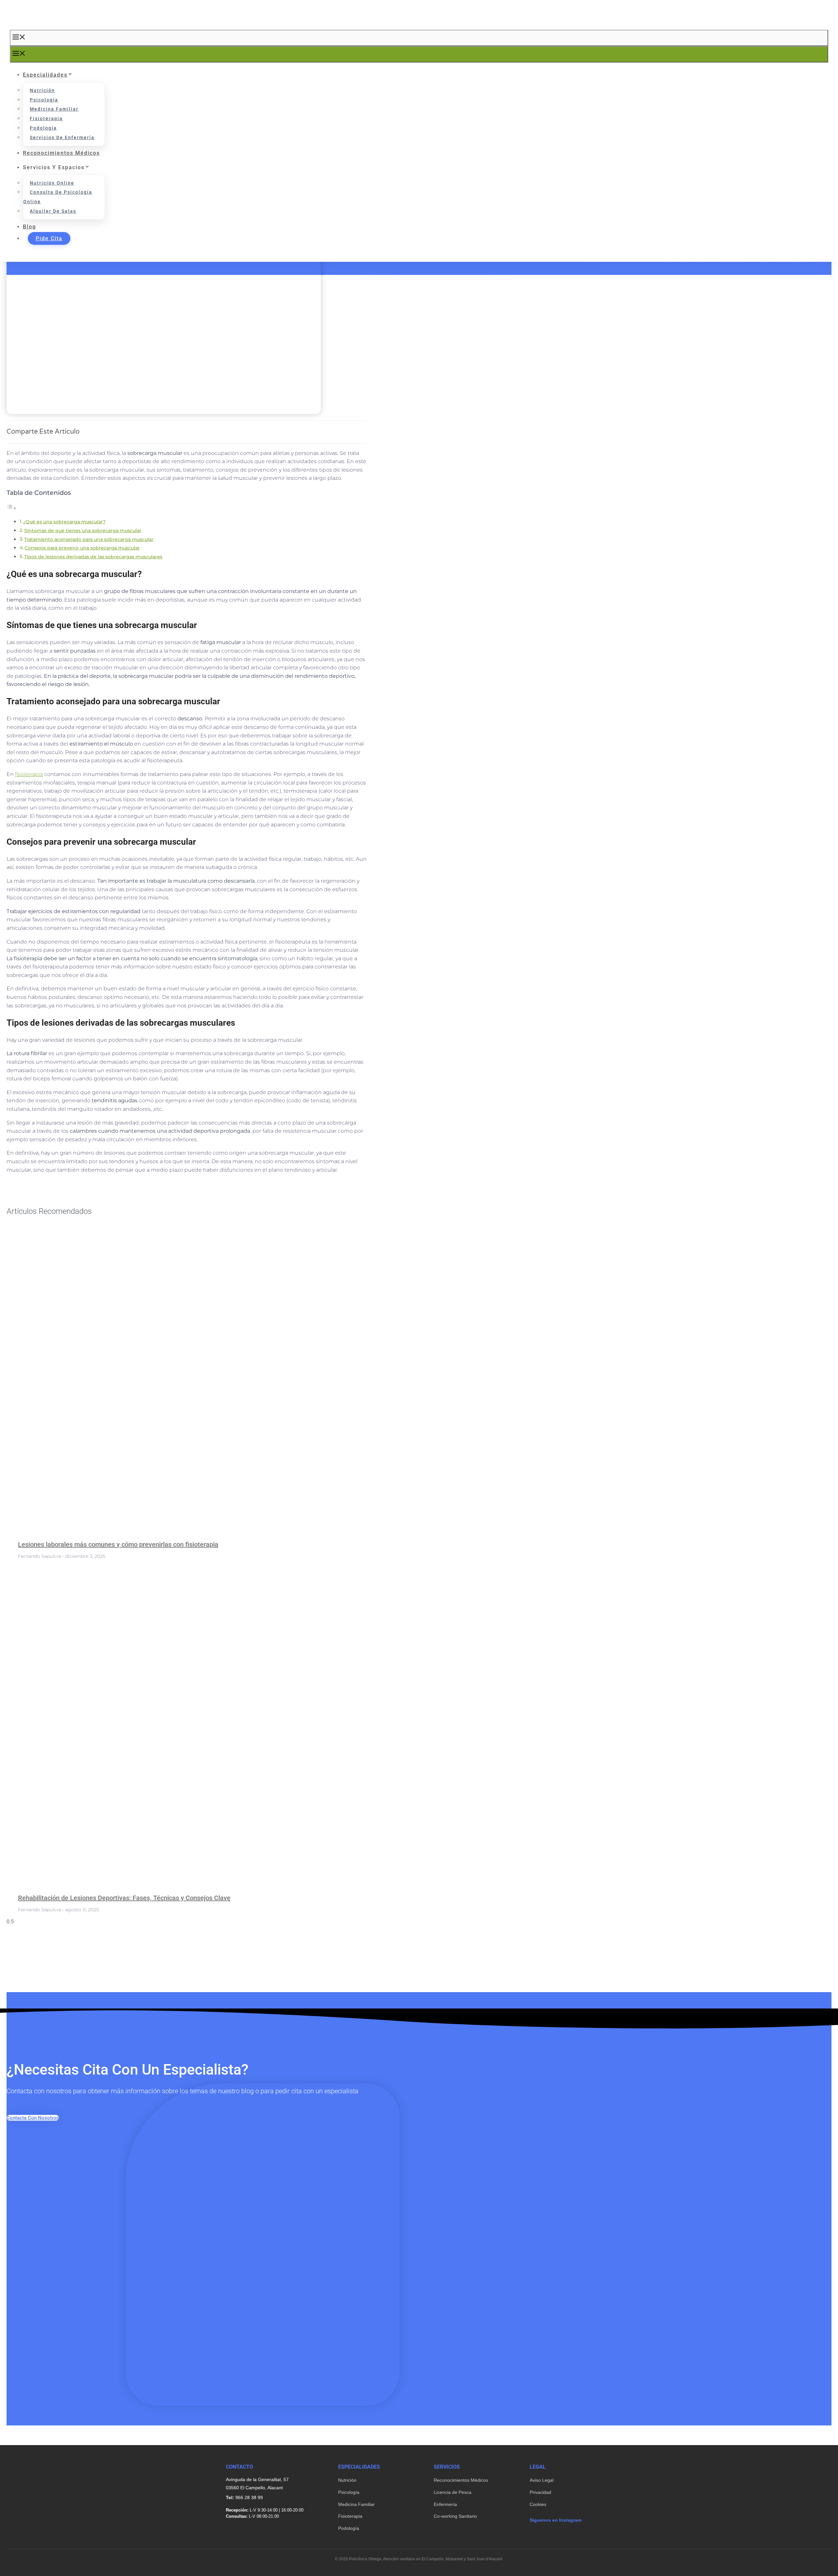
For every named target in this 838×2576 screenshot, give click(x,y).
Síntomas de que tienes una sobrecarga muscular (83, 531)
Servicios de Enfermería (62, 137)
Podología (43, 128)
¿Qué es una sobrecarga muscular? (64, 522)
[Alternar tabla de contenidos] (11, 508)
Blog (29, 227)
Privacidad (540, 2492)
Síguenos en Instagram (556, 2520)
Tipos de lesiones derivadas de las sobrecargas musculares (93, 557)
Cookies (538, 2504)
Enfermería (445, 2504)
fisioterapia (29, 774)
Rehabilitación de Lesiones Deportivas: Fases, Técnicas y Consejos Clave (124, 1898)
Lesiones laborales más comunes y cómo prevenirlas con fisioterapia (118, 1544)
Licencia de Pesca (453, 2492)
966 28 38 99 (249, 2497)
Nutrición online (52, 183)
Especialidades (45, 75)
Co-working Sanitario (455, 2516)
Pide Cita (49, 238)
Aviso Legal (542, 2480)
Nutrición (42, 90)
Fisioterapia (46, 118)
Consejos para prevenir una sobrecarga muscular (82, 548)
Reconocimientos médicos (61, 153)
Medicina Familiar (356, 2504)
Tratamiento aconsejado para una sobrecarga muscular (89, 539)
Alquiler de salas (53, 211)
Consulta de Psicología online (58, 197)
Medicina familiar (54, 109)
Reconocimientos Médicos (461, 2480)
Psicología (44, 100)
